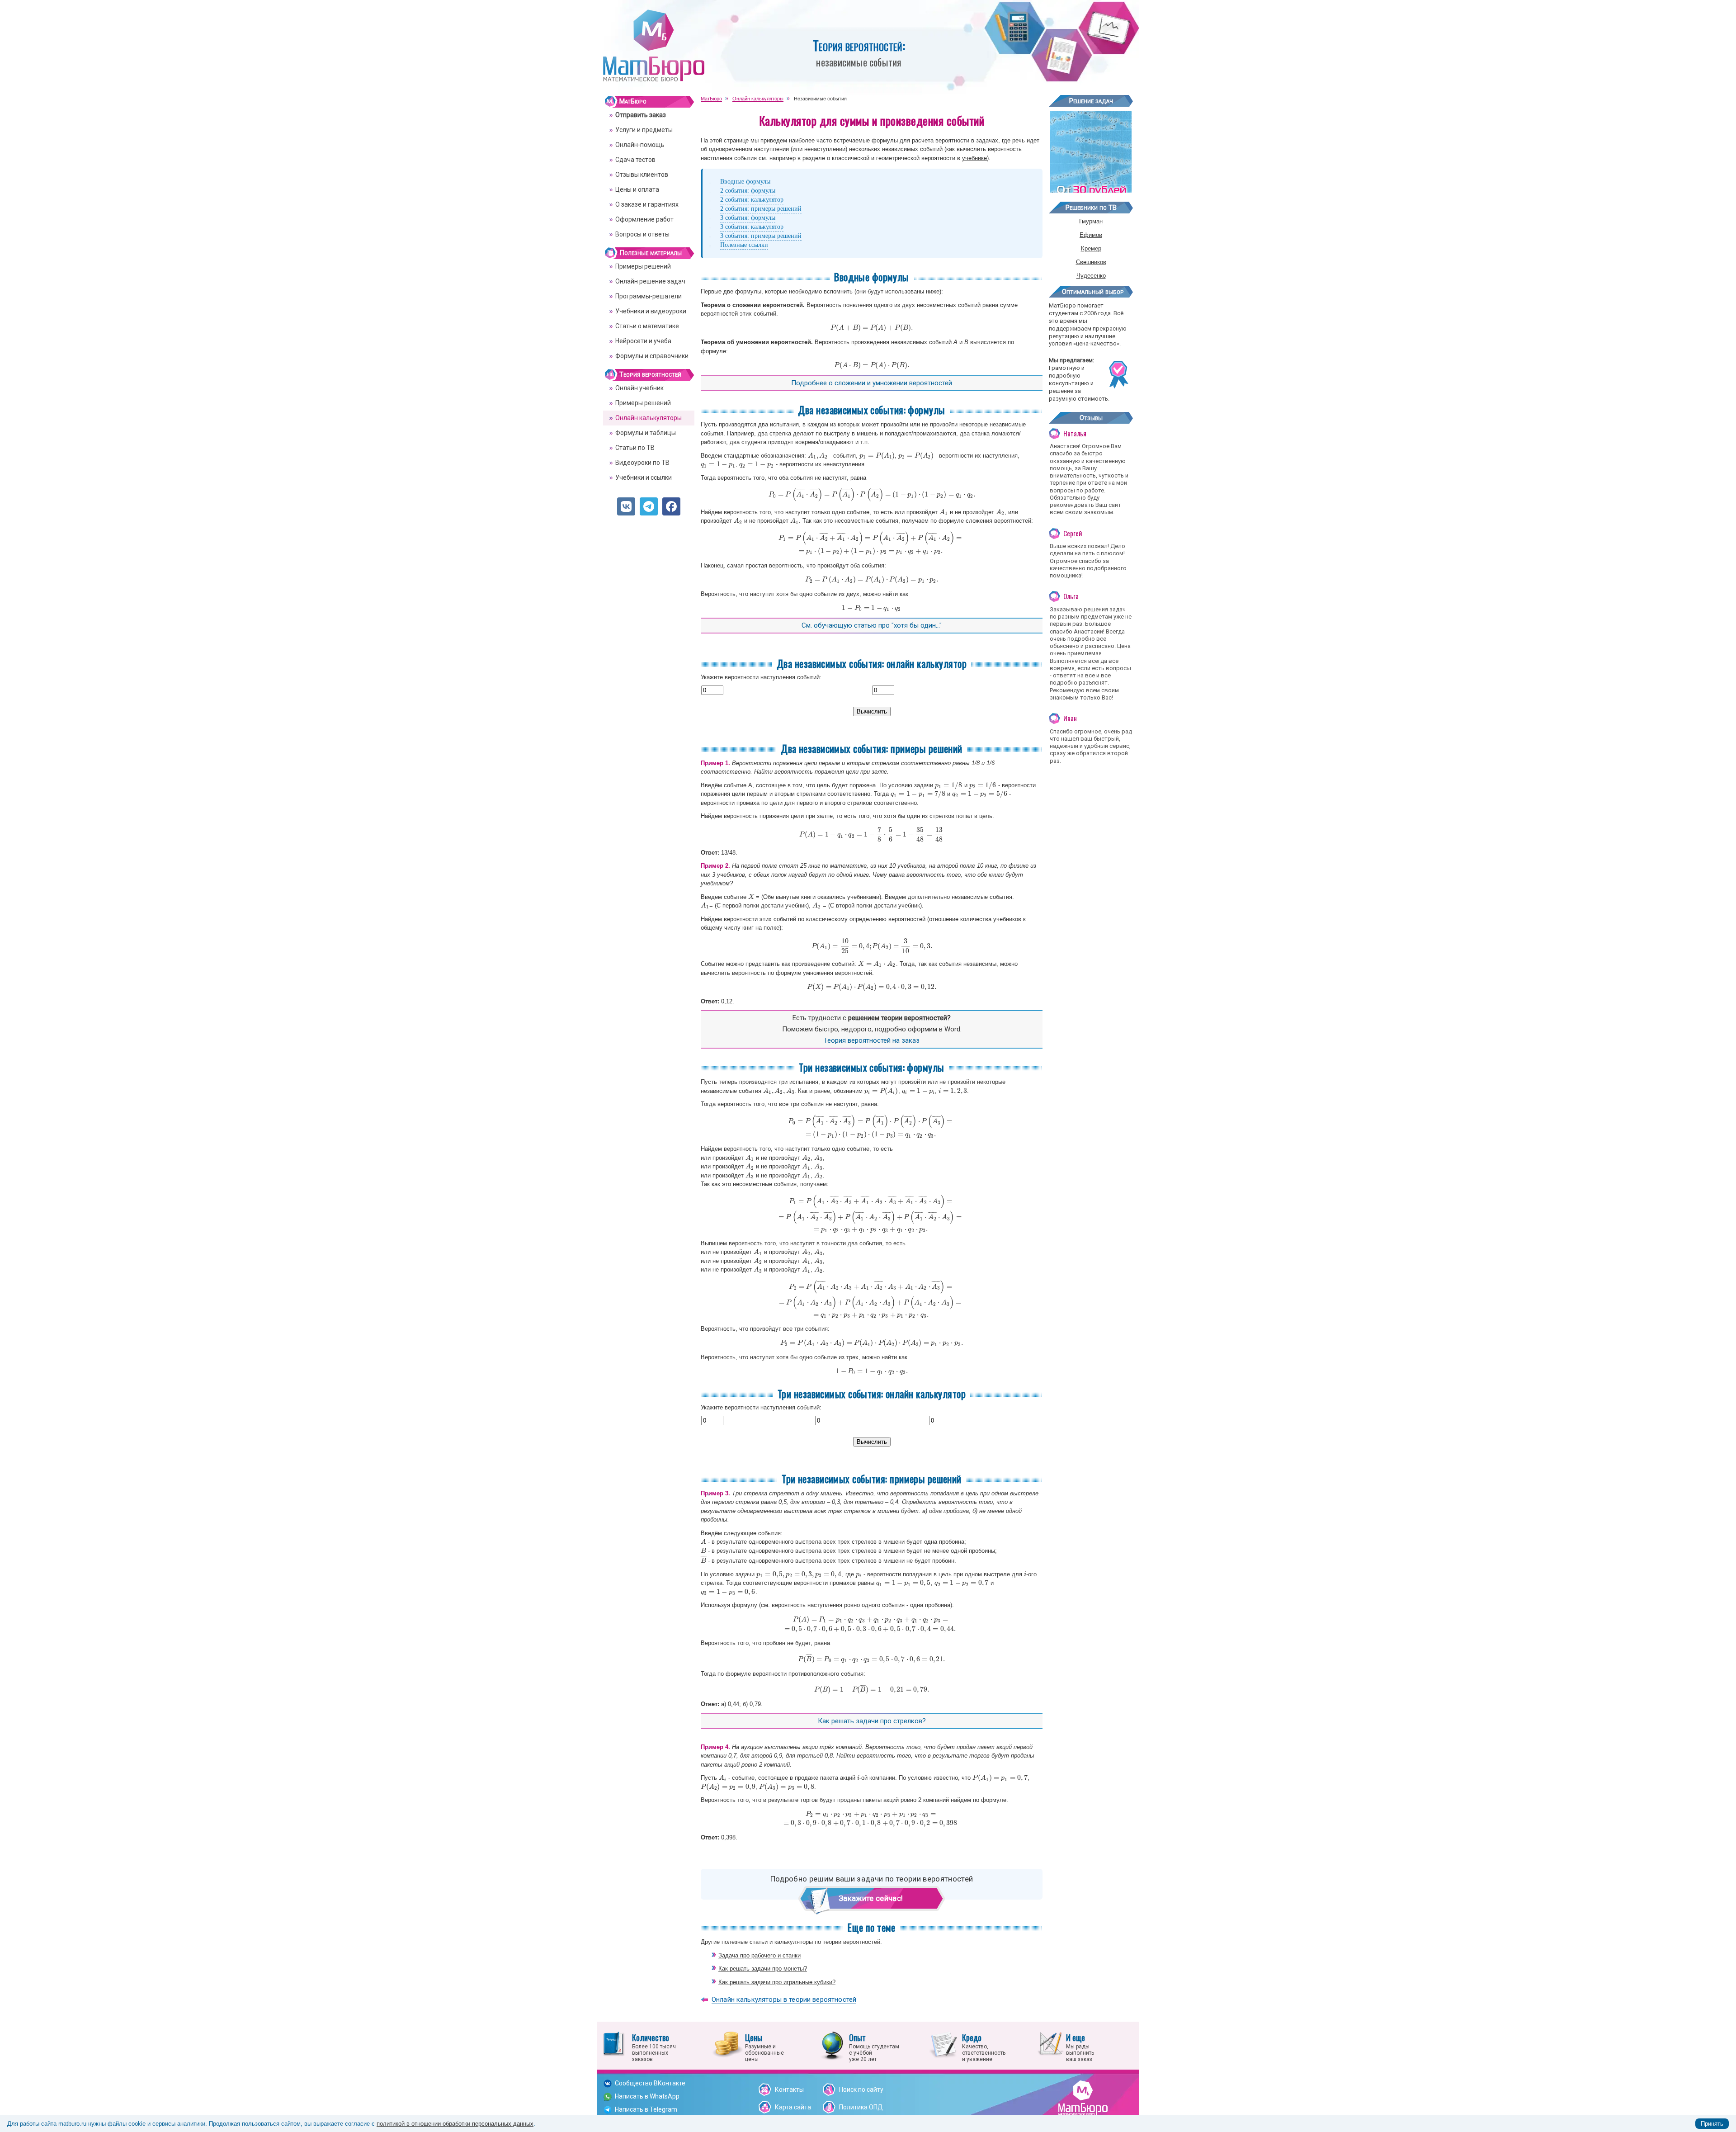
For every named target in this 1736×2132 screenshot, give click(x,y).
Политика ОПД (861, 2107)
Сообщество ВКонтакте (650, 2083)
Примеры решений (643, 266)
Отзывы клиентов (642, 175)
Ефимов (1091, 235)
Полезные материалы (651, 253)
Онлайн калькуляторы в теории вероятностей (784, 2000)
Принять (1712, 2124)
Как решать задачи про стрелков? (872, 1721)
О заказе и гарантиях (647, 204)
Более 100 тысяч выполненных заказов (654, 2047)
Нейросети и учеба (643, 341)
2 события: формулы (748, 191)
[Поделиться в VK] (626, 506)
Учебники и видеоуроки (651, 311)
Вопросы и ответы (642, 234)
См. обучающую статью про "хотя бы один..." (872, 625)
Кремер (1091, 248)
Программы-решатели (649, 296)
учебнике (974, 158)
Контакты (789, 2089)
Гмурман (1091, 221)
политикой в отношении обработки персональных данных (455, 2124)
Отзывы (1091, 418)
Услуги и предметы (644, 130)
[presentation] (872, 328)
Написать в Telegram (646, 2109)
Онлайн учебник (639, 388)
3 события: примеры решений (761, 236)
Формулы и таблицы (646, 433)
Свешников (1091, 262)
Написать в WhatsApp (647, 2096)
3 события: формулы (748, 218)
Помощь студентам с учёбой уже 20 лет (874, 2047)
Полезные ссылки (744, 245)
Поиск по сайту (861, 2089)
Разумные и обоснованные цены (764, 2047)
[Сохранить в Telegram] (649, 506)
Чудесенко (1091, 276)
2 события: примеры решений (761, 209)
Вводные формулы (745, 182)
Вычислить (872, 711)
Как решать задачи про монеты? (763, 1969)
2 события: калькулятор (752, 200)
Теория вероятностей (650, 374)
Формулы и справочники (652, 356)
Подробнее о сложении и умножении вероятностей (872, 383)
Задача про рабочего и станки (759, 1955)
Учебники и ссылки (644, 477)
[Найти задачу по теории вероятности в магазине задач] (1091, 189)
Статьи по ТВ (635, 448)
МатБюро (633, 101)
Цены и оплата (637, 189)
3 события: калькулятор (752, 227)
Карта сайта (793, 2107)
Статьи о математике (647, 326)
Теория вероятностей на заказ (872, 1040)
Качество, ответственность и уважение (984, 2047)
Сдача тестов (635, 160)
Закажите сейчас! (868, 1898)
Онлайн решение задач (650, 281)
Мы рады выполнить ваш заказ (1080, 2047)
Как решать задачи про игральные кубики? (777, 1982)
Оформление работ (644, 219)
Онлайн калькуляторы (649, 418)
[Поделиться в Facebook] (671, 506)
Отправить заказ (641, 115)
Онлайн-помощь (640, 145)
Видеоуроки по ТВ (642, 463)
